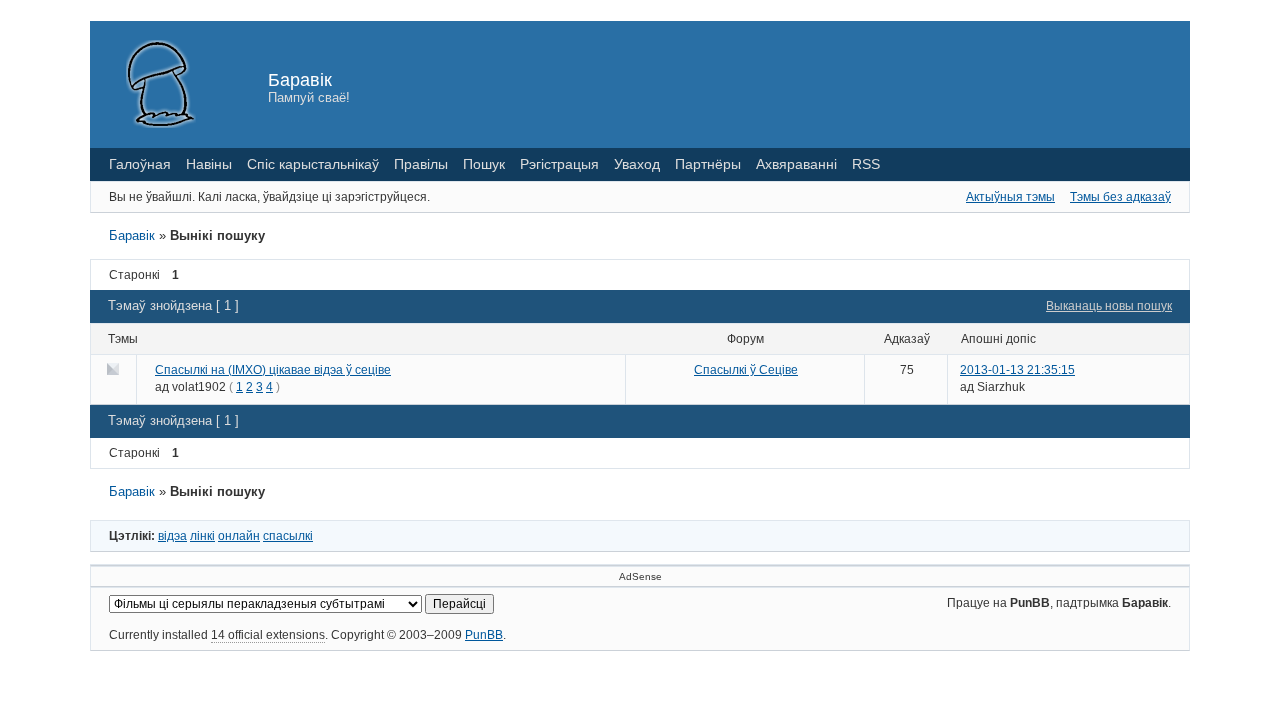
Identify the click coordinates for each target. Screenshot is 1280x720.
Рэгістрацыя (559, 164)
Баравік (300, 80)
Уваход (637, 164)
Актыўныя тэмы (1010, 197)
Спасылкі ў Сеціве (746, 370)
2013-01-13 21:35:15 (1017, 370)
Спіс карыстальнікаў (313, 164)
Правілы (421, 164)
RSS (866, 164)
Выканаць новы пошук (1109, 306)
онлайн (239, 536)
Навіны (209, 164)
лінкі (202, 536)
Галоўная (140, 164)
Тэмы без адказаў (1120, 197)
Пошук (484, 164)
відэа (172, 536)
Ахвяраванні (796, 164)
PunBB (484, 635)
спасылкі (288, 536)
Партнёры (708, 164)
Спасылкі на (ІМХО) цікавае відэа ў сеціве (273, 370)
